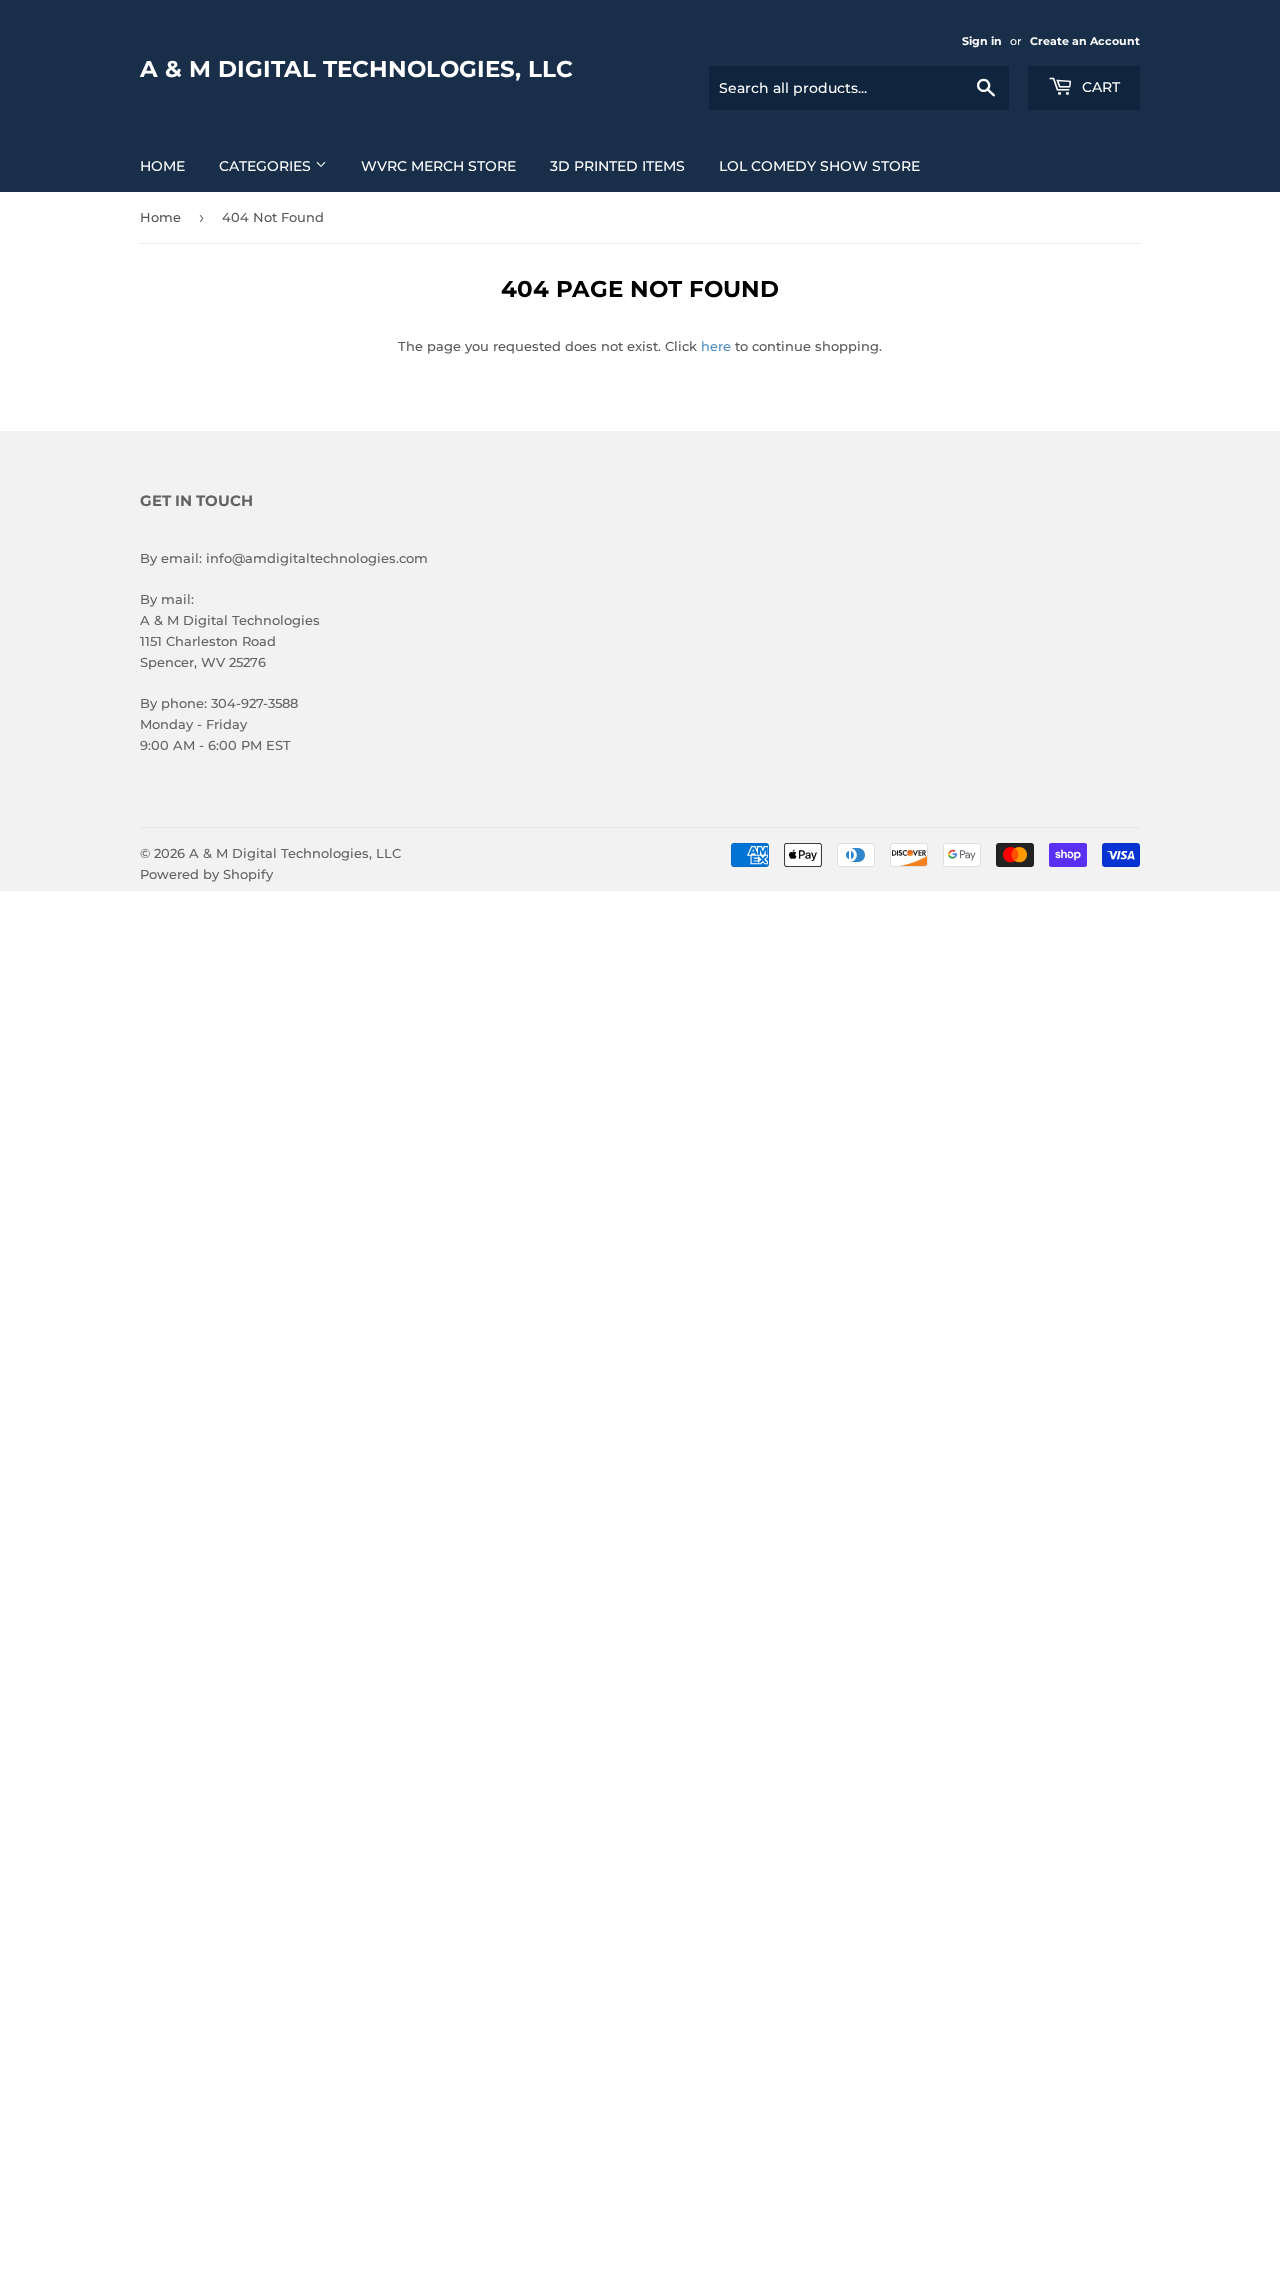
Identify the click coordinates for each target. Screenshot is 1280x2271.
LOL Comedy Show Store (819, 166)
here (716, 346)
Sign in (982, 41)
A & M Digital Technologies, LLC (356, 69)
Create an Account (1085, 41)
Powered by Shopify (206, 874)
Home (162, 166)
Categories (267, 166)
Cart (1099, 87)
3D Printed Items (617, 166)
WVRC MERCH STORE (438, 166)
